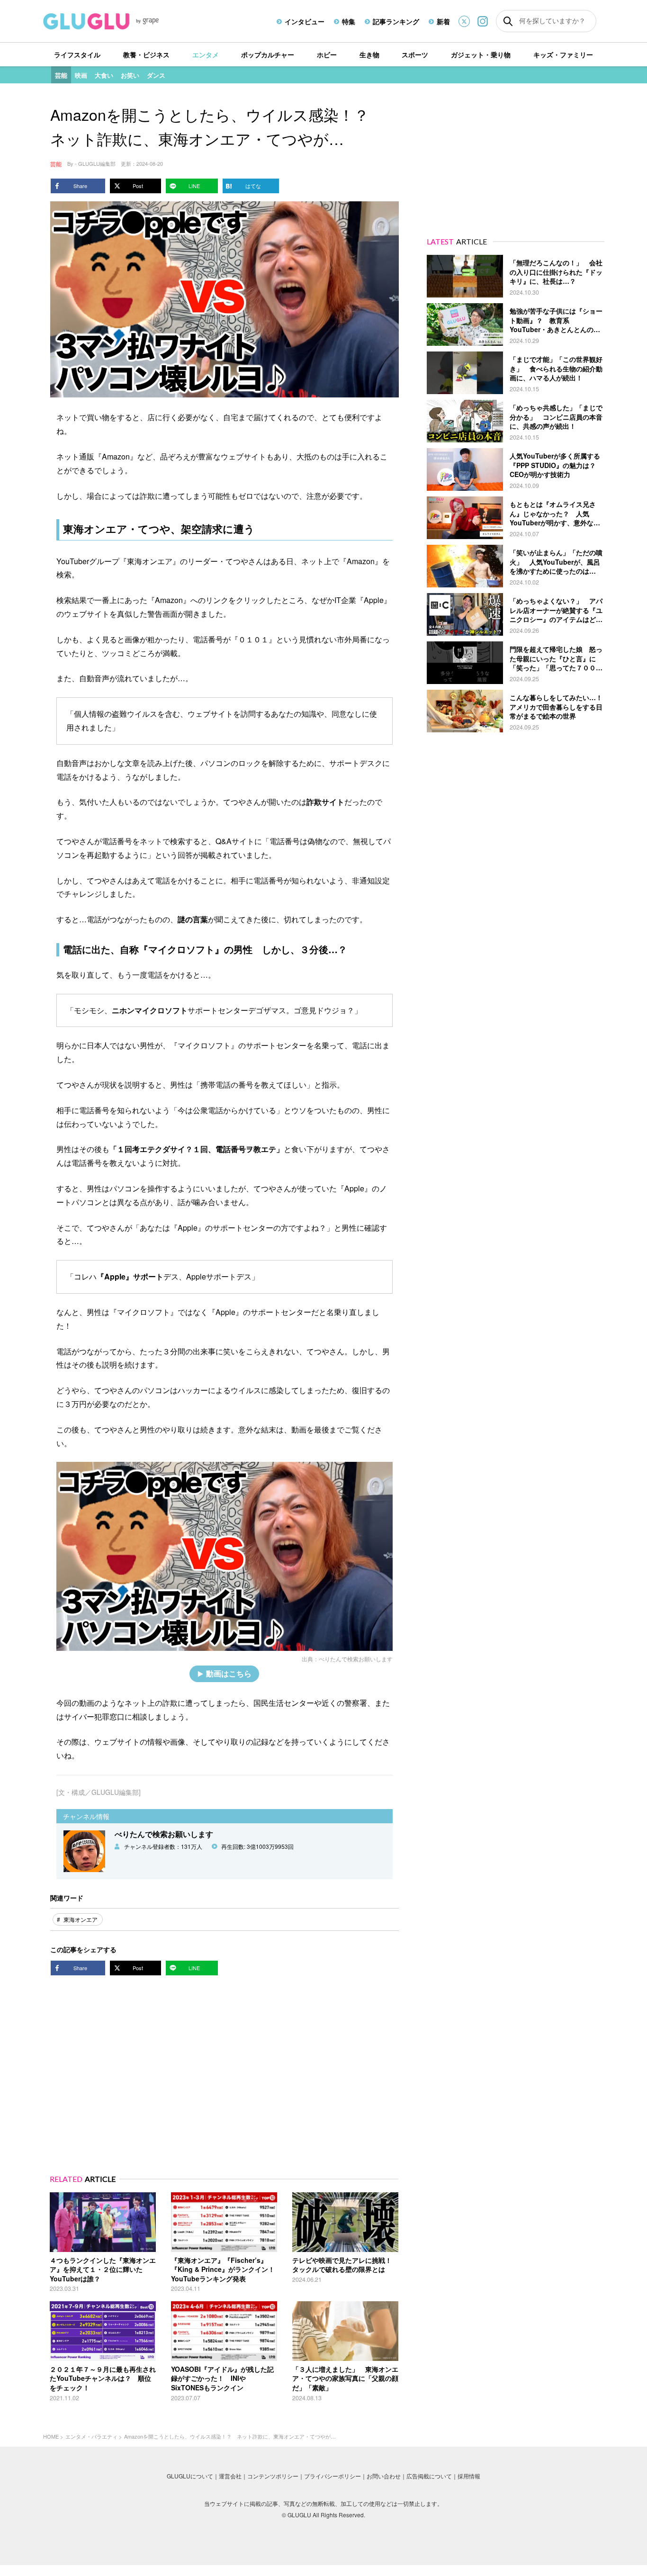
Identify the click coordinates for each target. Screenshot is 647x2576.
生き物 (369, 54)
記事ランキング (396, 21)
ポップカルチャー (268, 54)
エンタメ (206, 54)
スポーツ (415, 54)
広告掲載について (429, 2476)
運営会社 (230, 2476)
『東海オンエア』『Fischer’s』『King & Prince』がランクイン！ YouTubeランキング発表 (226, 2269)
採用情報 (469, 2476)
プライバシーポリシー (332, 2476)
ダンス (156, 75)
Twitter (464, 21)
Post (138, 186)
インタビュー (305, 21)
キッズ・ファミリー (563, 54)
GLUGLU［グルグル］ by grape (119, 21)
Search (508, 21)
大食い (104, 75)
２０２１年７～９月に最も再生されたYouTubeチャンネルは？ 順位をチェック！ (103, 2378)
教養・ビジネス (146, 54)
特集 (349, 21)
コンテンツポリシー (273, 2476)
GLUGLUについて (190, 2476)
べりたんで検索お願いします (356, 1659)
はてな (253, 186)
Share (80, 186)
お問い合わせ (384, 2476)
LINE (194, 186)
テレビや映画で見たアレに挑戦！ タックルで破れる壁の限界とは (345, 2265)
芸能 (61, 75)
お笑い (130, 75)
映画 (81, 75)
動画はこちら (229, 1673)
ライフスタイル (77, 54)
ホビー (327, 54)
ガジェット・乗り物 (481, 54)
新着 (443, 21)
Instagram (483, 21)
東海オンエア (81, 1919)
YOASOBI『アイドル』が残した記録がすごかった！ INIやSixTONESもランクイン (222, 2378)
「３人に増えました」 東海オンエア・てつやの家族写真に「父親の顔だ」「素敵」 (345, 2378)
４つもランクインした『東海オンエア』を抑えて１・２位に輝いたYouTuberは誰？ (103, 2269)
